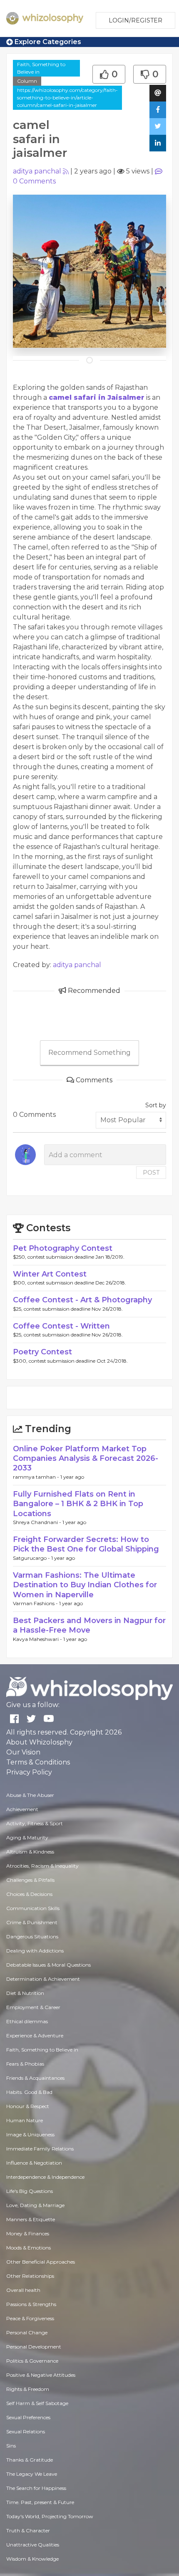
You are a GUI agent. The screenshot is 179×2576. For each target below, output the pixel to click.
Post (151, 1173)
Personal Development (34, 2347)
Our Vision (23, 1752)
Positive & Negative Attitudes (41, 2375)
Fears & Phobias (25, 2064)
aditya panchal (37, 171)
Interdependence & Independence (45, 2177)
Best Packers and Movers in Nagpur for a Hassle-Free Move (89, 1625)
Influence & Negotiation (34, 2163)
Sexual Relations (26, 2431)
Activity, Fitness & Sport (35, 1823)
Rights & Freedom (28, 2389)
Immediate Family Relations (40, 2149)
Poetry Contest (42, 1352)
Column (27, 81)
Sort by (156, 1105)
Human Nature (25, 2120)
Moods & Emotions (29, 2248)
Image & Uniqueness (30, 2134)
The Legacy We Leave (32, 2474)
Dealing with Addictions (35, 1951)
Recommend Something (89, 1053)
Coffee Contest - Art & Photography (82, 1300)
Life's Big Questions (30, 2191)
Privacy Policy (29, 1772)
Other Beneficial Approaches (41, 2262)
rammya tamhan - (37, 1477)
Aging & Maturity (27, 1837)
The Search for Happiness (36, 2488)
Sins (11, 2446)
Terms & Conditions (38, 1762)
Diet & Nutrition (25, 1993)
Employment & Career (33, 2007)
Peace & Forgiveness (30, 2318)
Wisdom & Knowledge (32, 2559)
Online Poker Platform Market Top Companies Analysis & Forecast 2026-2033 (86, 1459)
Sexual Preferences (28, 2417)
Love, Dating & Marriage (35, 2205)
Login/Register (135, 20)
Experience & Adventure (35, 2035)
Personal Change (27, 2332)
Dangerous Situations (32, 1936)
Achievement (22, 1809)
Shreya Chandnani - (38, 1522)
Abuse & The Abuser (30, 1795)
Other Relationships (30, 2276)
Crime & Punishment (32, 1922)
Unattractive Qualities (33, 2545)
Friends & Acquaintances (35, 2078)
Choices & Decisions (29, 1894)
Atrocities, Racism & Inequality (42, 1866)
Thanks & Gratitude (30, 2460)
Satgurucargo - (32, 1558)
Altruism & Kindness (30, 1852)
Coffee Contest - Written (61, 1326)
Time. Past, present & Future (40, 2502)
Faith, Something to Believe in (41, 68)
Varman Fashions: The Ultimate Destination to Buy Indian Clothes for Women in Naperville (85, 1585)
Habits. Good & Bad (29, 2092)
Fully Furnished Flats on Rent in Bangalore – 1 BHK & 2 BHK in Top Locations (78, 1504)
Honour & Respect (28, 2106)
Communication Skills (33, 1908)
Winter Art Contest (50, 1274)
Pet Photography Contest (63, 1248)
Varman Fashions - (36, 1603)
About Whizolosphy (39, 1742)
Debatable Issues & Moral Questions (48, 1965)
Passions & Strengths (31, 2304)
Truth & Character (28, 2530)
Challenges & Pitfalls (30, 1880)
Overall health (23, 2290)
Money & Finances (28, 2233)
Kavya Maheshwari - (38, 1639)
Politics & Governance (32, 2361)
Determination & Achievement (43, 1979)
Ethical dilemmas (27, 2021)
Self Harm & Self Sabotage (37, 2403)
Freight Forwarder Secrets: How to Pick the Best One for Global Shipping (86, 1544)
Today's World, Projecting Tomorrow (50, 2516)
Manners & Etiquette (31, 2219)
